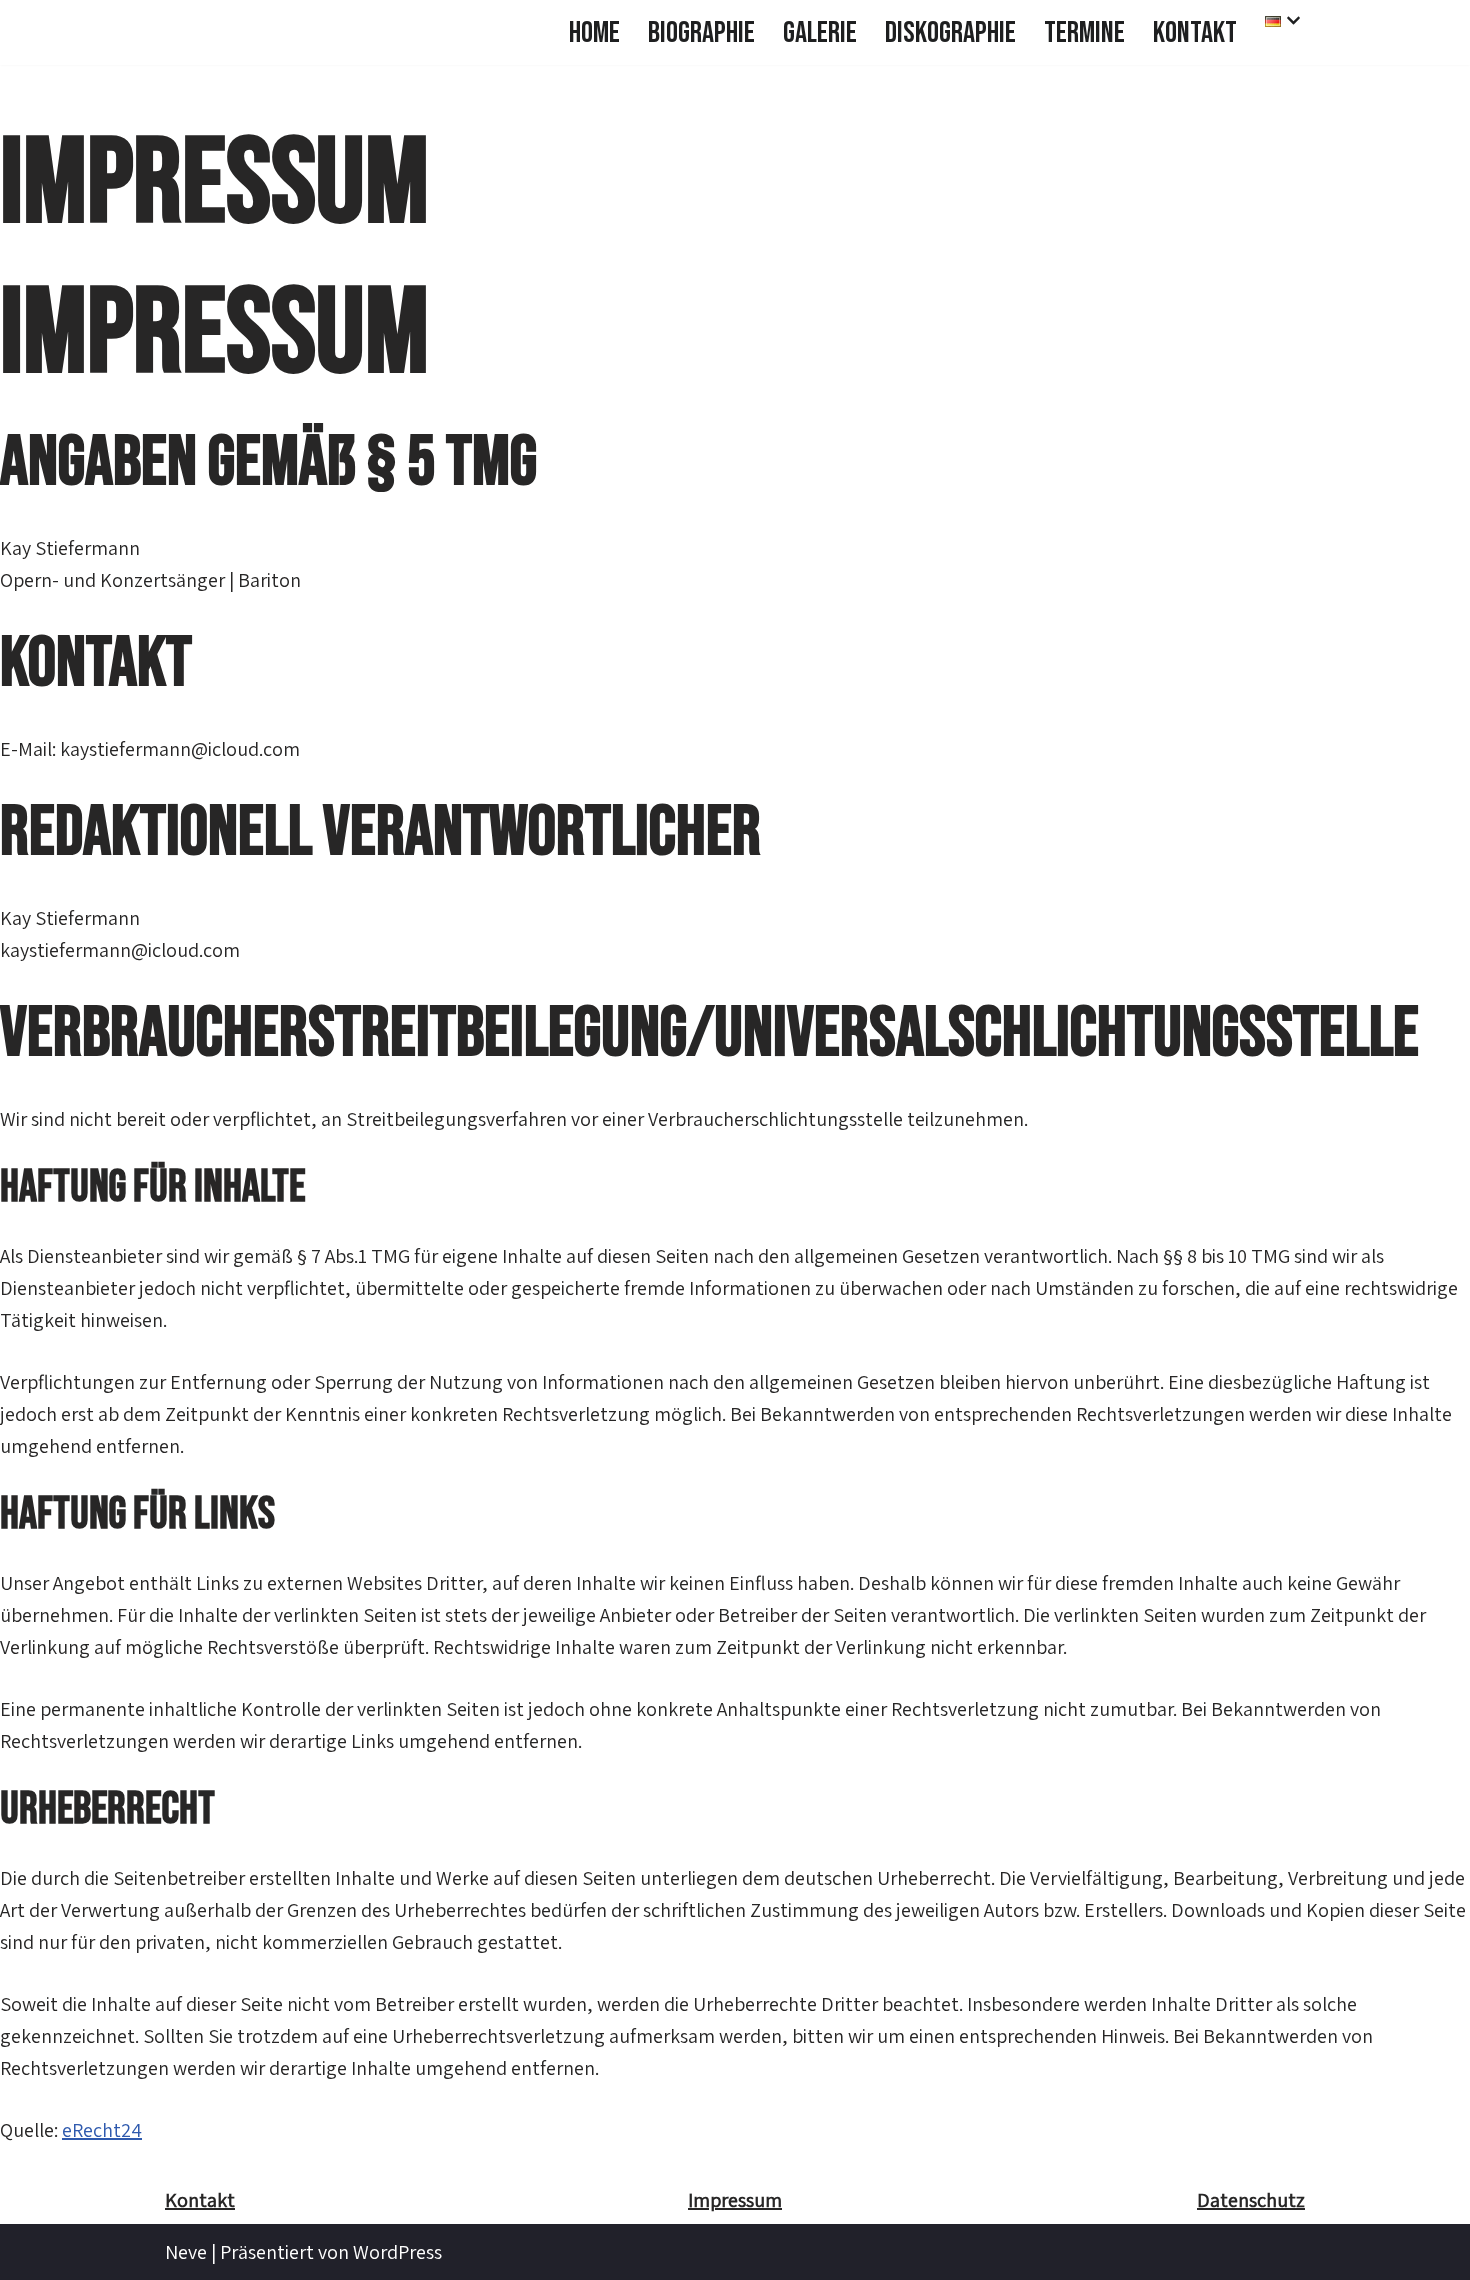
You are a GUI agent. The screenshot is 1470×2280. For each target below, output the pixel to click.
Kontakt (1195, 33)
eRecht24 (102, 2130)
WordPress (397, 2252)
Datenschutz (1251, 2200)
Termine (1084, 33)
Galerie (820, 33)
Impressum (735, 2200)
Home (594, 33)
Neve (186, 2252)
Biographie (701, 33)
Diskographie (950, 33)
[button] (1293, 20)
